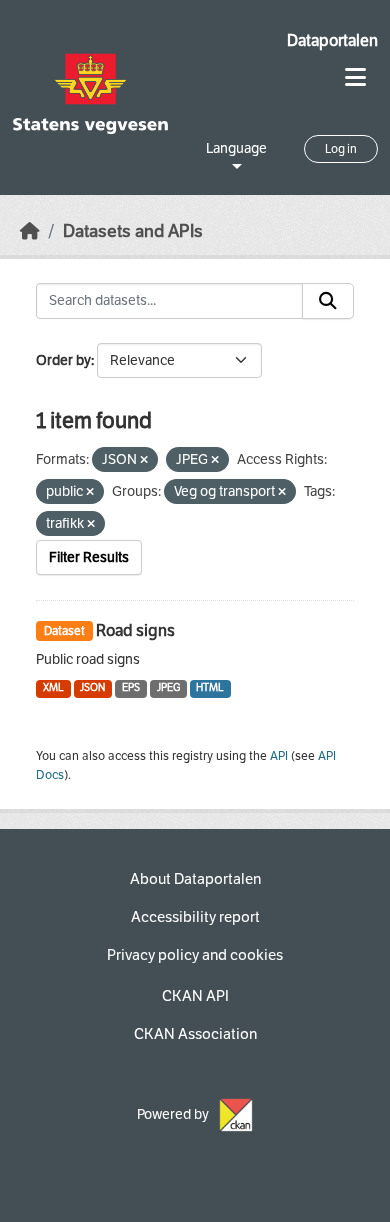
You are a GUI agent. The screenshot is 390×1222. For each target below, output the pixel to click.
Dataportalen (332, 40)
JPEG (168, 687)
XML (53, 687)
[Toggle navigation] (355, 77)
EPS (131, 687)
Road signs (135, 630)
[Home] (30, 231)
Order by (63, 360)
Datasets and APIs (133, 231)
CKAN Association (195, 1034)
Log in (341, 149)
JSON (92, 687)
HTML (210, 687)
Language (236, 148)
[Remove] (144, 460)
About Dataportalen (195, 879)
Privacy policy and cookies (195, 955)
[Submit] (328, 301)
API (279, 756)
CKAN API (195, 996)
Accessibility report (195, 917)
